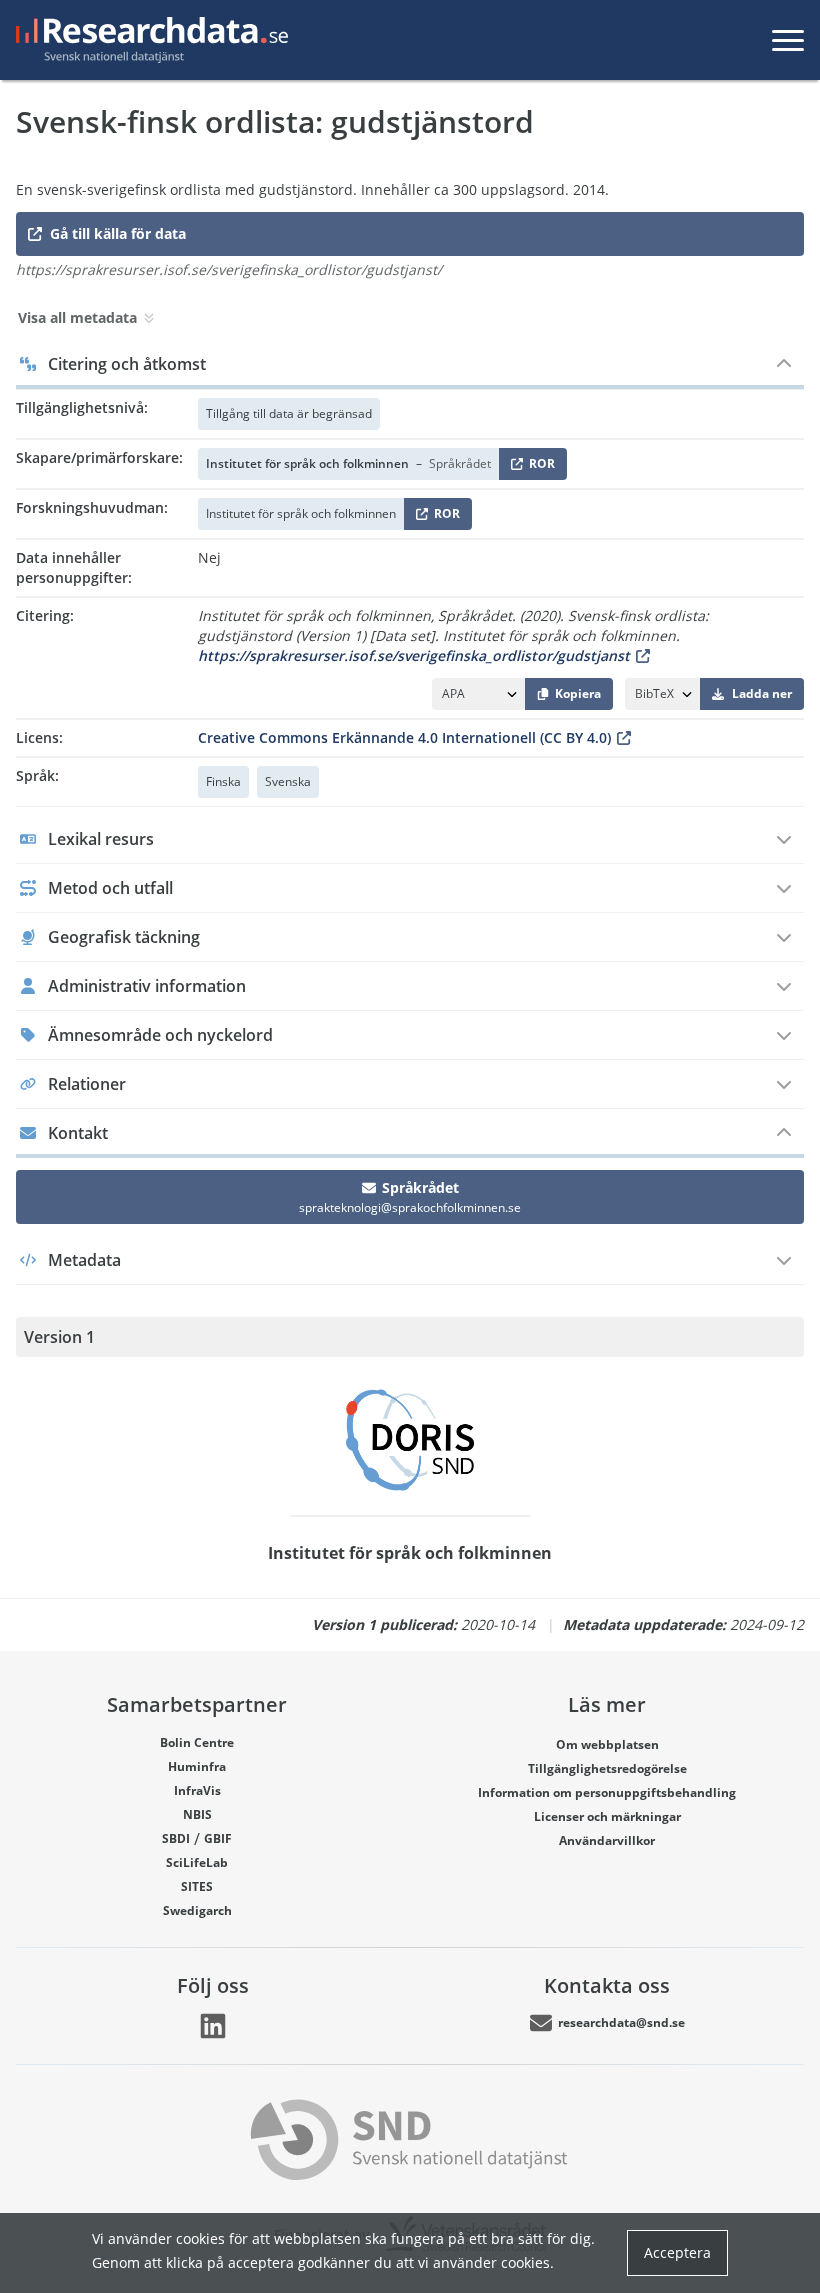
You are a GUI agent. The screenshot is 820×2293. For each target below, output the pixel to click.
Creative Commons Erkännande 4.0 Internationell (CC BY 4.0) (404, 737)
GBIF (218, 1838)
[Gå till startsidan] (148, 40)
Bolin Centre (197, 1742)
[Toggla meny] (788, 40)
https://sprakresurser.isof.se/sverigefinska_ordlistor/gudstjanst (414, 655)
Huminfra (197, 1766)
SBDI (176, 1838)
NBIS (197, 1814)
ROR (538, 467)
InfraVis (197, 1790)
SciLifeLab (197, 1862)
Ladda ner (762, 693)
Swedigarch (197, 1910)
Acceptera (677, 2252)
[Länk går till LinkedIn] (213, 2026)
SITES (197, 1886)
